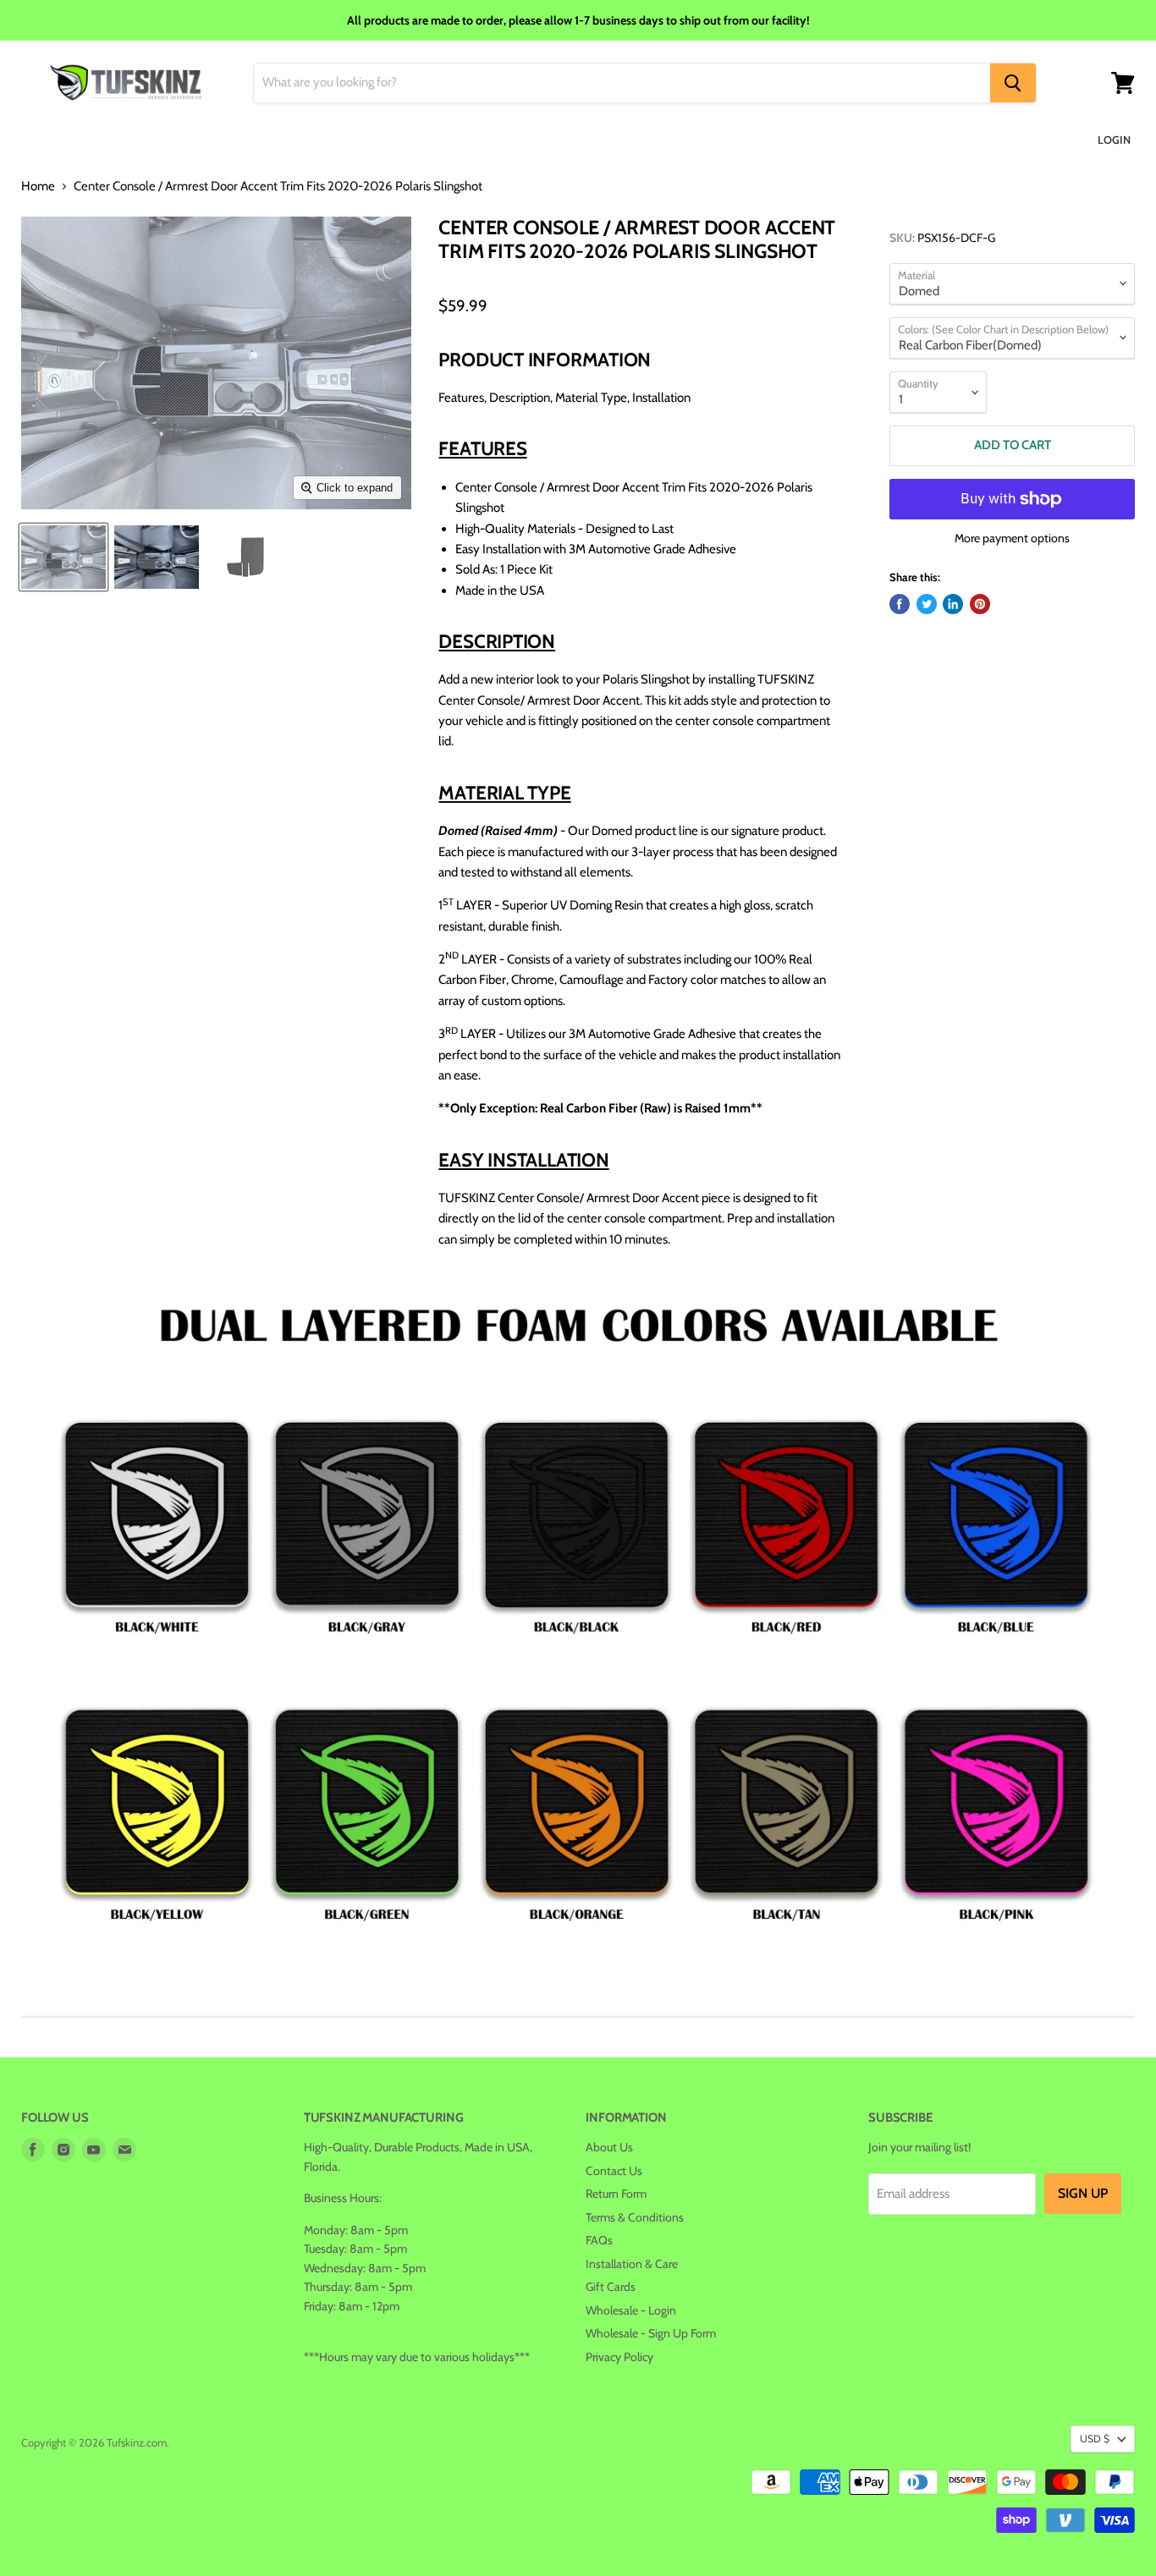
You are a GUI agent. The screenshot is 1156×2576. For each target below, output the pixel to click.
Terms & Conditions (635, 2217)
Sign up (1083, 2193)
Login (1114, 140)
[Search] (1013, 83)
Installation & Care (632, 2264)
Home (38, 187)
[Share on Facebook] (900, 604)
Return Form (616, 2194)
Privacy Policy (619, 2357)
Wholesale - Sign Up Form (651, 2333)
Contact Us (614, 2171)
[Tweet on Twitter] (927, 604)
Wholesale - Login (631, 2310)
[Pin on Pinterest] (980, 604)
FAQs (599, 2240)
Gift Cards (611, 2287)
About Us (609, 2147)
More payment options (1012, 538)
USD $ (1095, 2439)
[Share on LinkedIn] (953, 604)
